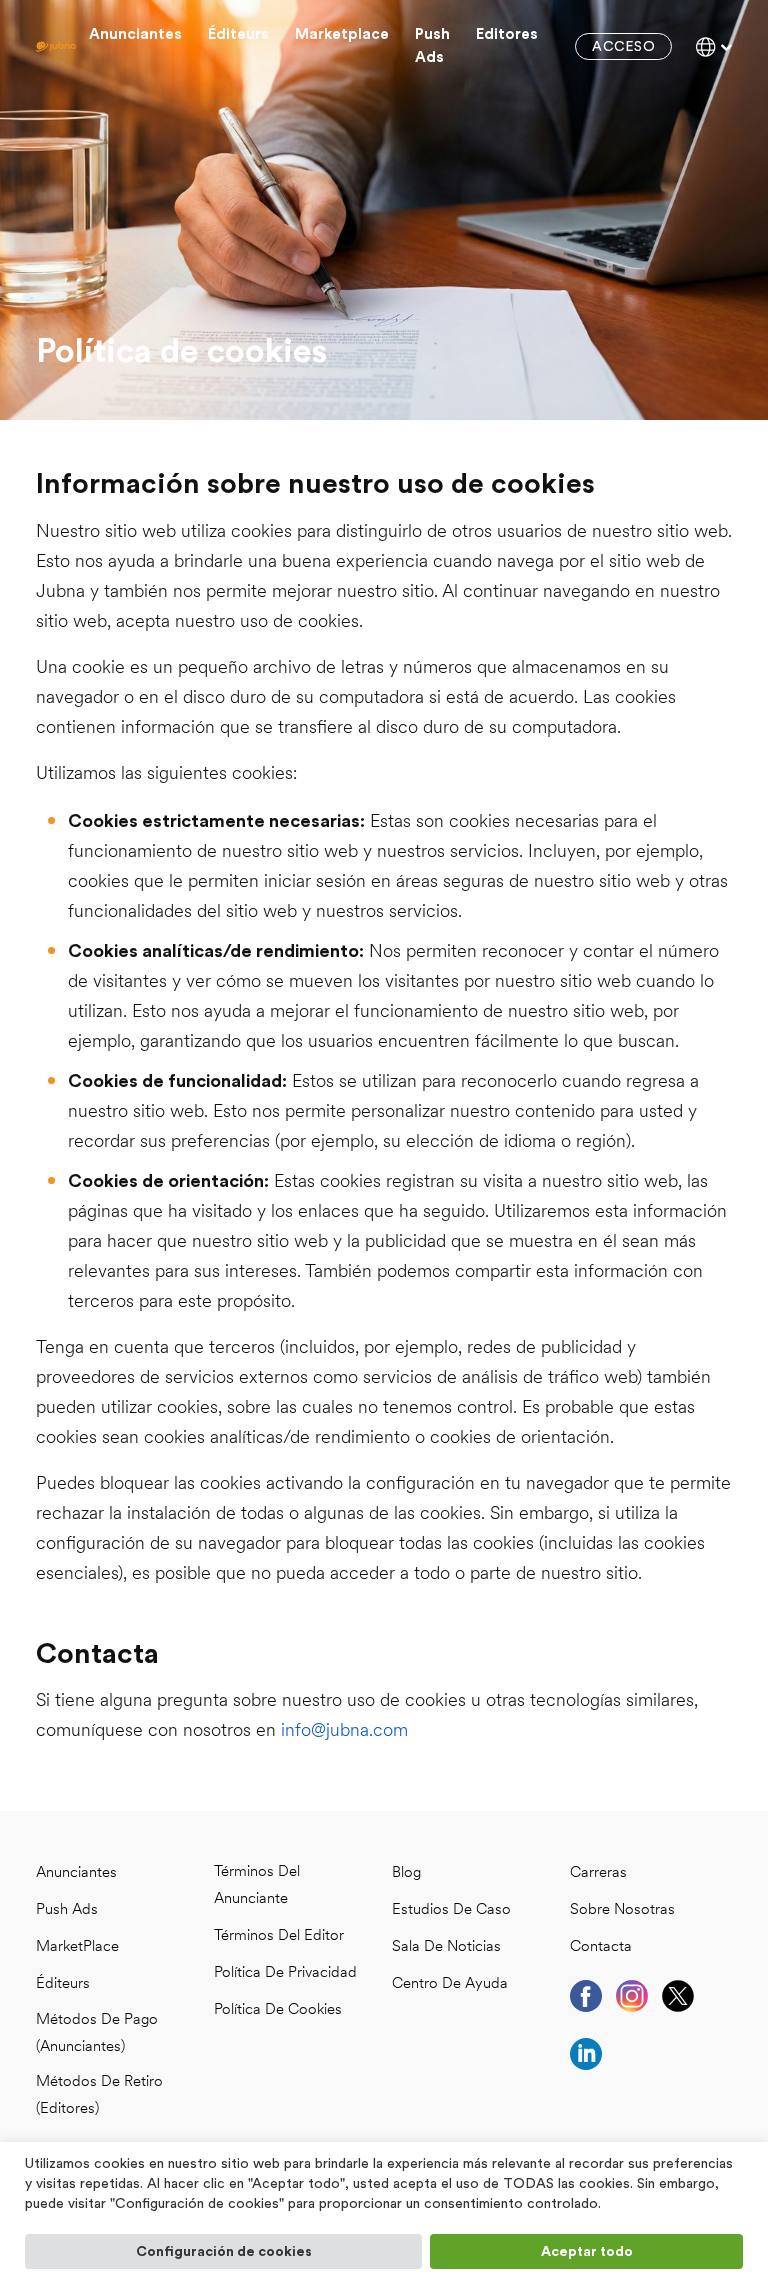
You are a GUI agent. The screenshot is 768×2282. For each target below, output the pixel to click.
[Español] (714, 47)
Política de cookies (278, 2010)
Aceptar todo (587, 2252)
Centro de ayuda (450, 1984)
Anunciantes (135, 34)
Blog (406, 1873)
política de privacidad (285, 1973)
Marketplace (342, 34)
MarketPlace (77, 1947)
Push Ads (432, 46)
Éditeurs (238, 34)
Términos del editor (279, 1936)
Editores (507, 34)
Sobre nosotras (622, 1910)
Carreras (598, 1873)
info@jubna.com (344, 1732)
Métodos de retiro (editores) (99, 2096)
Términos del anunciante (257, 1886)
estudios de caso (451, 1910)
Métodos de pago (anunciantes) (97, 2034)
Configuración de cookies (224, 2252)
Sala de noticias (446, 1947)
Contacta (601, 1947)
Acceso (623, 47)
